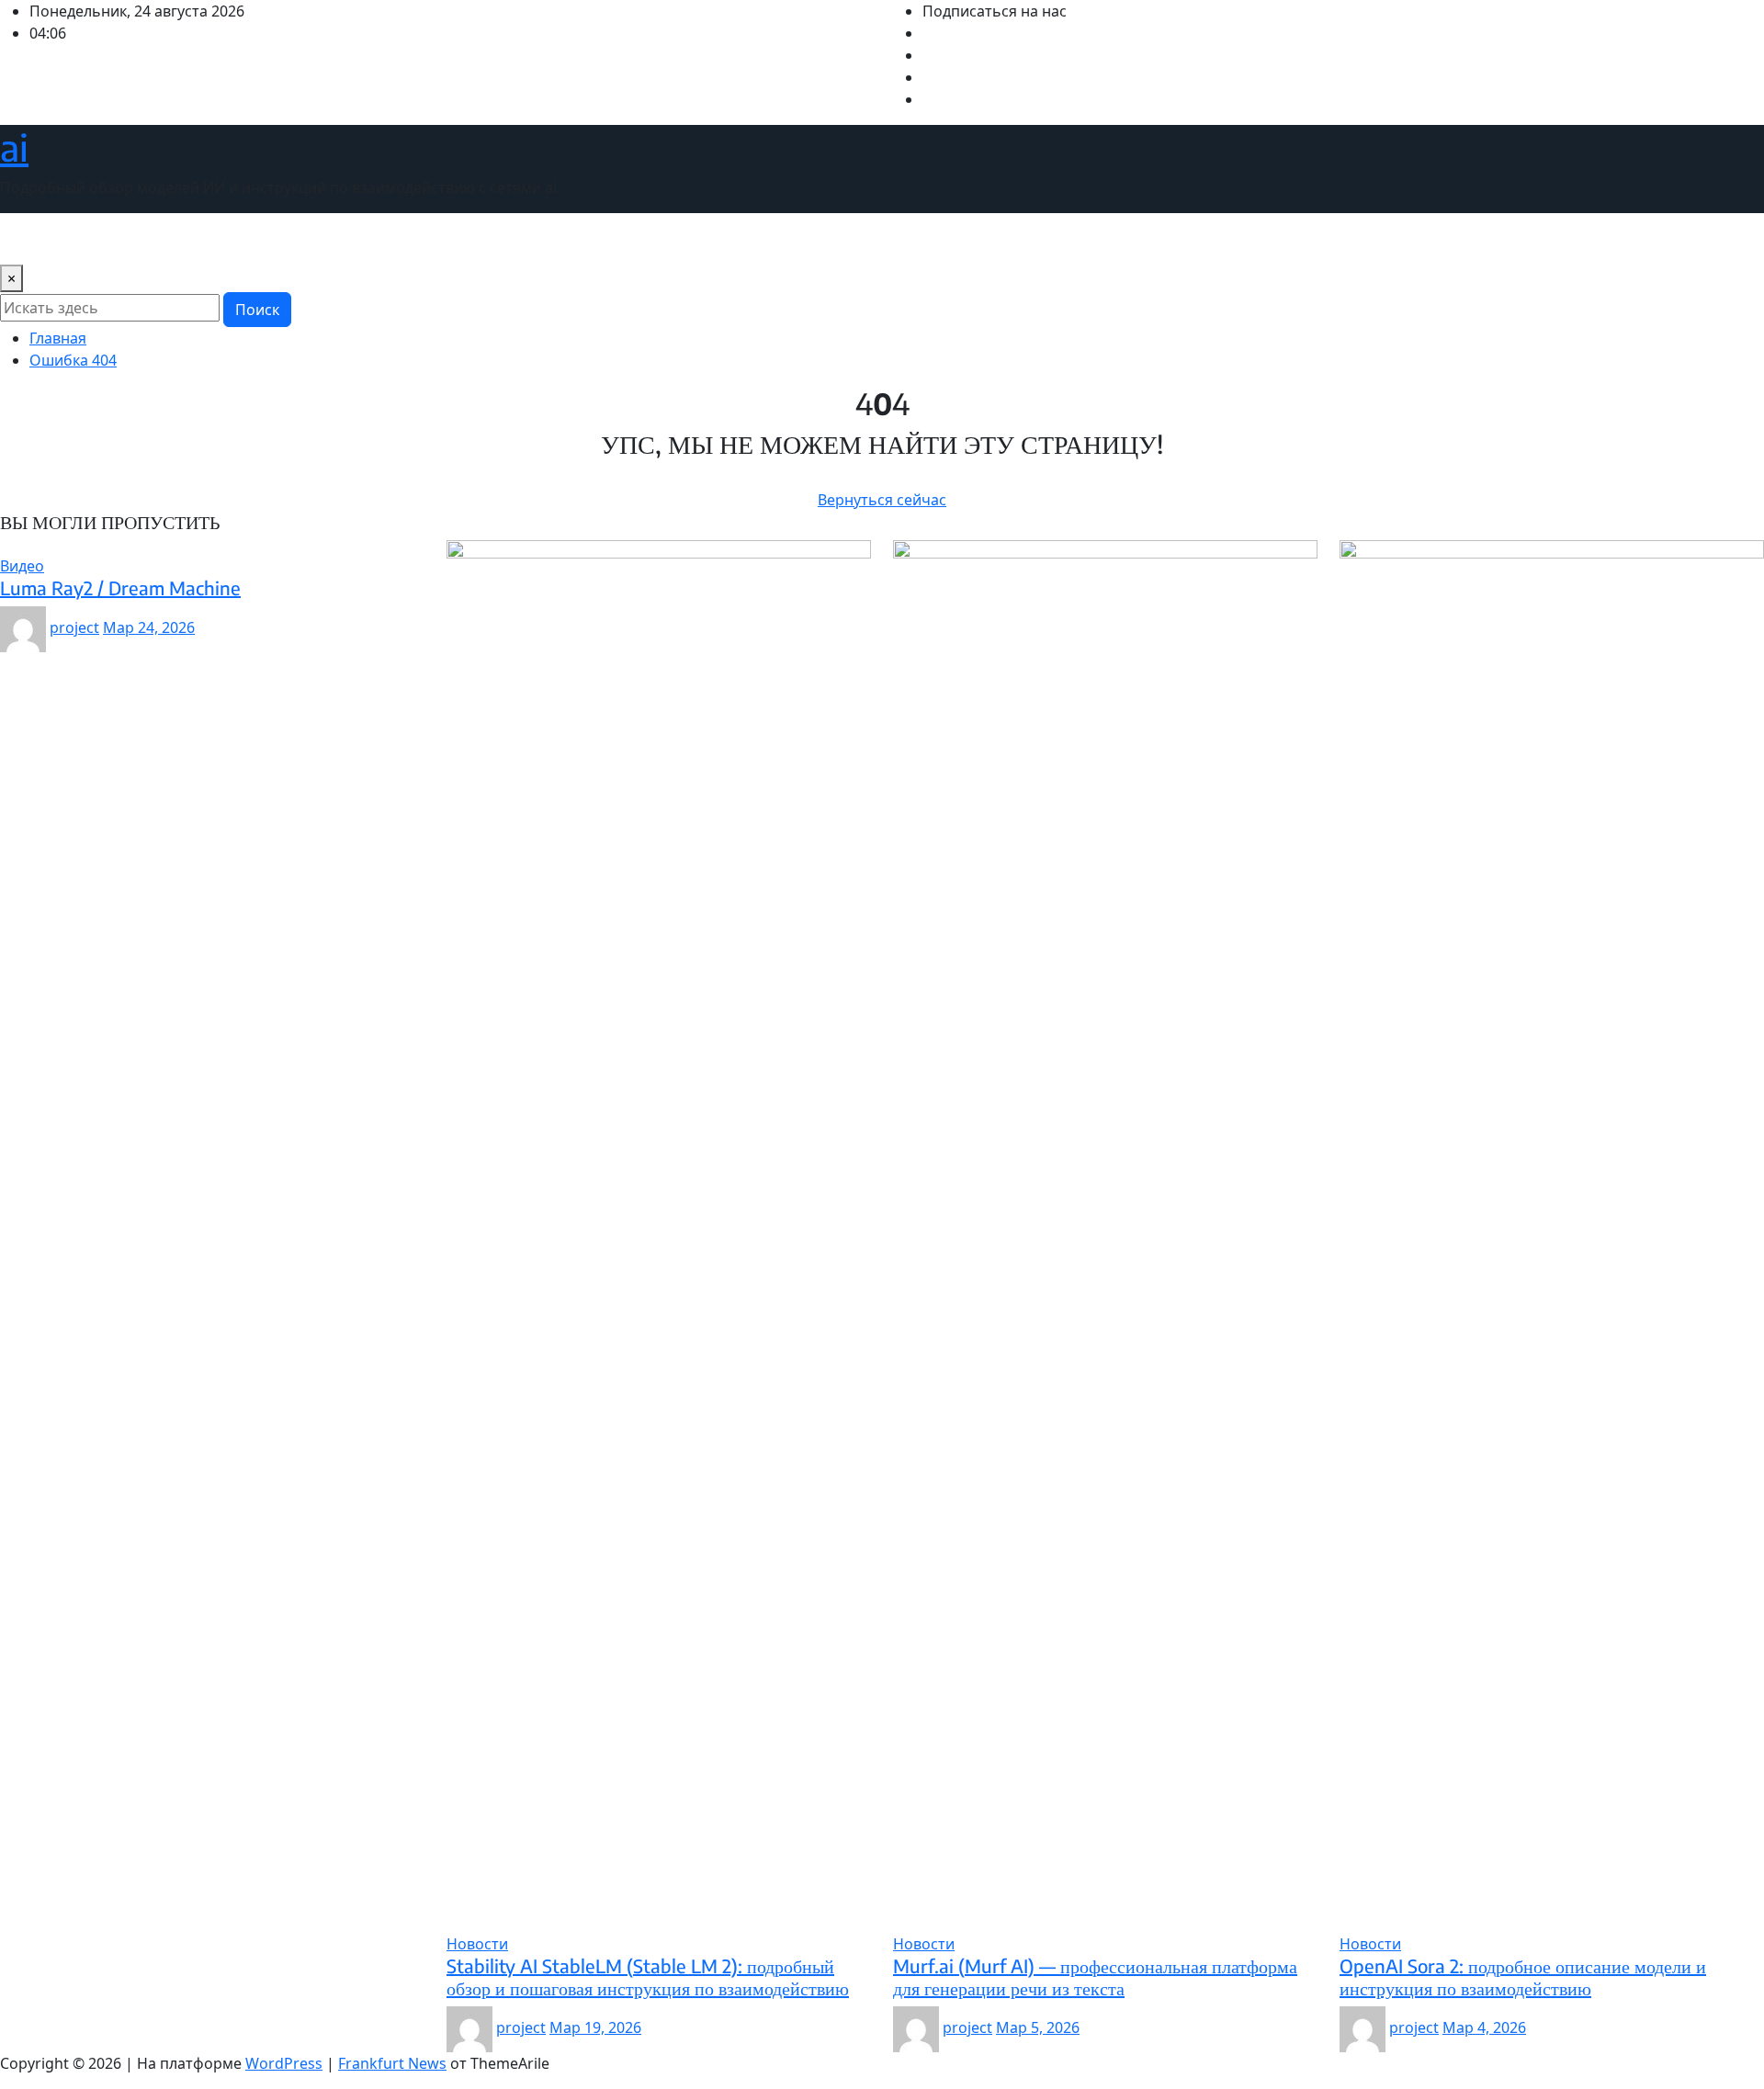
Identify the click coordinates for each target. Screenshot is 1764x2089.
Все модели (165, 239)
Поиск (257, 310)
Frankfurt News (392, 2063)
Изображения (271, 239)
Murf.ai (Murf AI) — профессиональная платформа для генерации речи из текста (1095, 1976)
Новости (367, 239)
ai (14, 147)
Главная (58, 338)
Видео (87, 239)
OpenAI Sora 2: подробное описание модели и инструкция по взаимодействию (1523, 1976)
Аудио (29, 239)
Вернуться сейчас (882, 500)
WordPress (284, 2063)
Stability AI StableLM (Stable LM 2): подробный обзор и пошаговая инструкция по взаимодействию (648, 1976)
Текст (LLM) (546, 239)
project (74, 627)
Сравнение (452, 239)
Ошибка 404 (73, 360)
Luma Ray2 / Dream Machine (120, 587)
